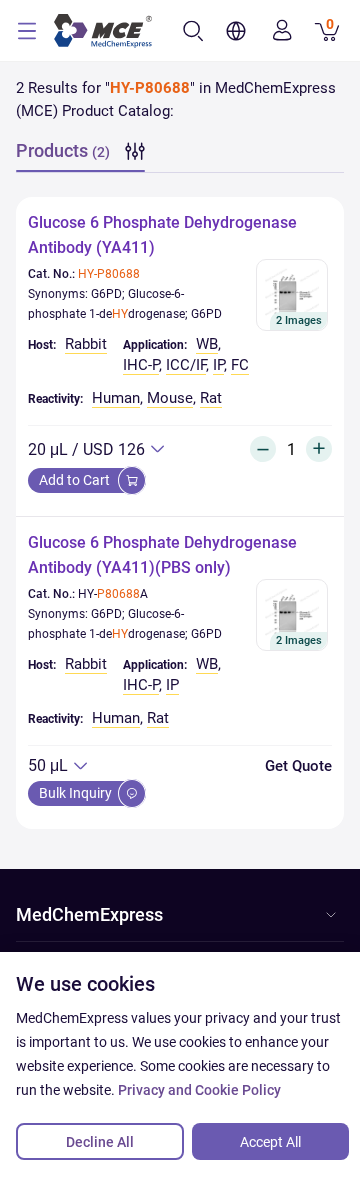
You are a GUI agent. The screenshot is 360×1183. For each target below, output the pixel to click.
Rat (211, 398)
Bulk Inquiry (77, 793)
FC (240, 365)
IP (218, 365)
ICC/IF (186, 365)
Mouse (170, 398)
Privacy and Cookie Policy (199, 1090)
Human (116, 398)
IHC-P (141, 365)
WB (207, 344)
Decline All (100, 1142)
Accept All (270, 1142)
